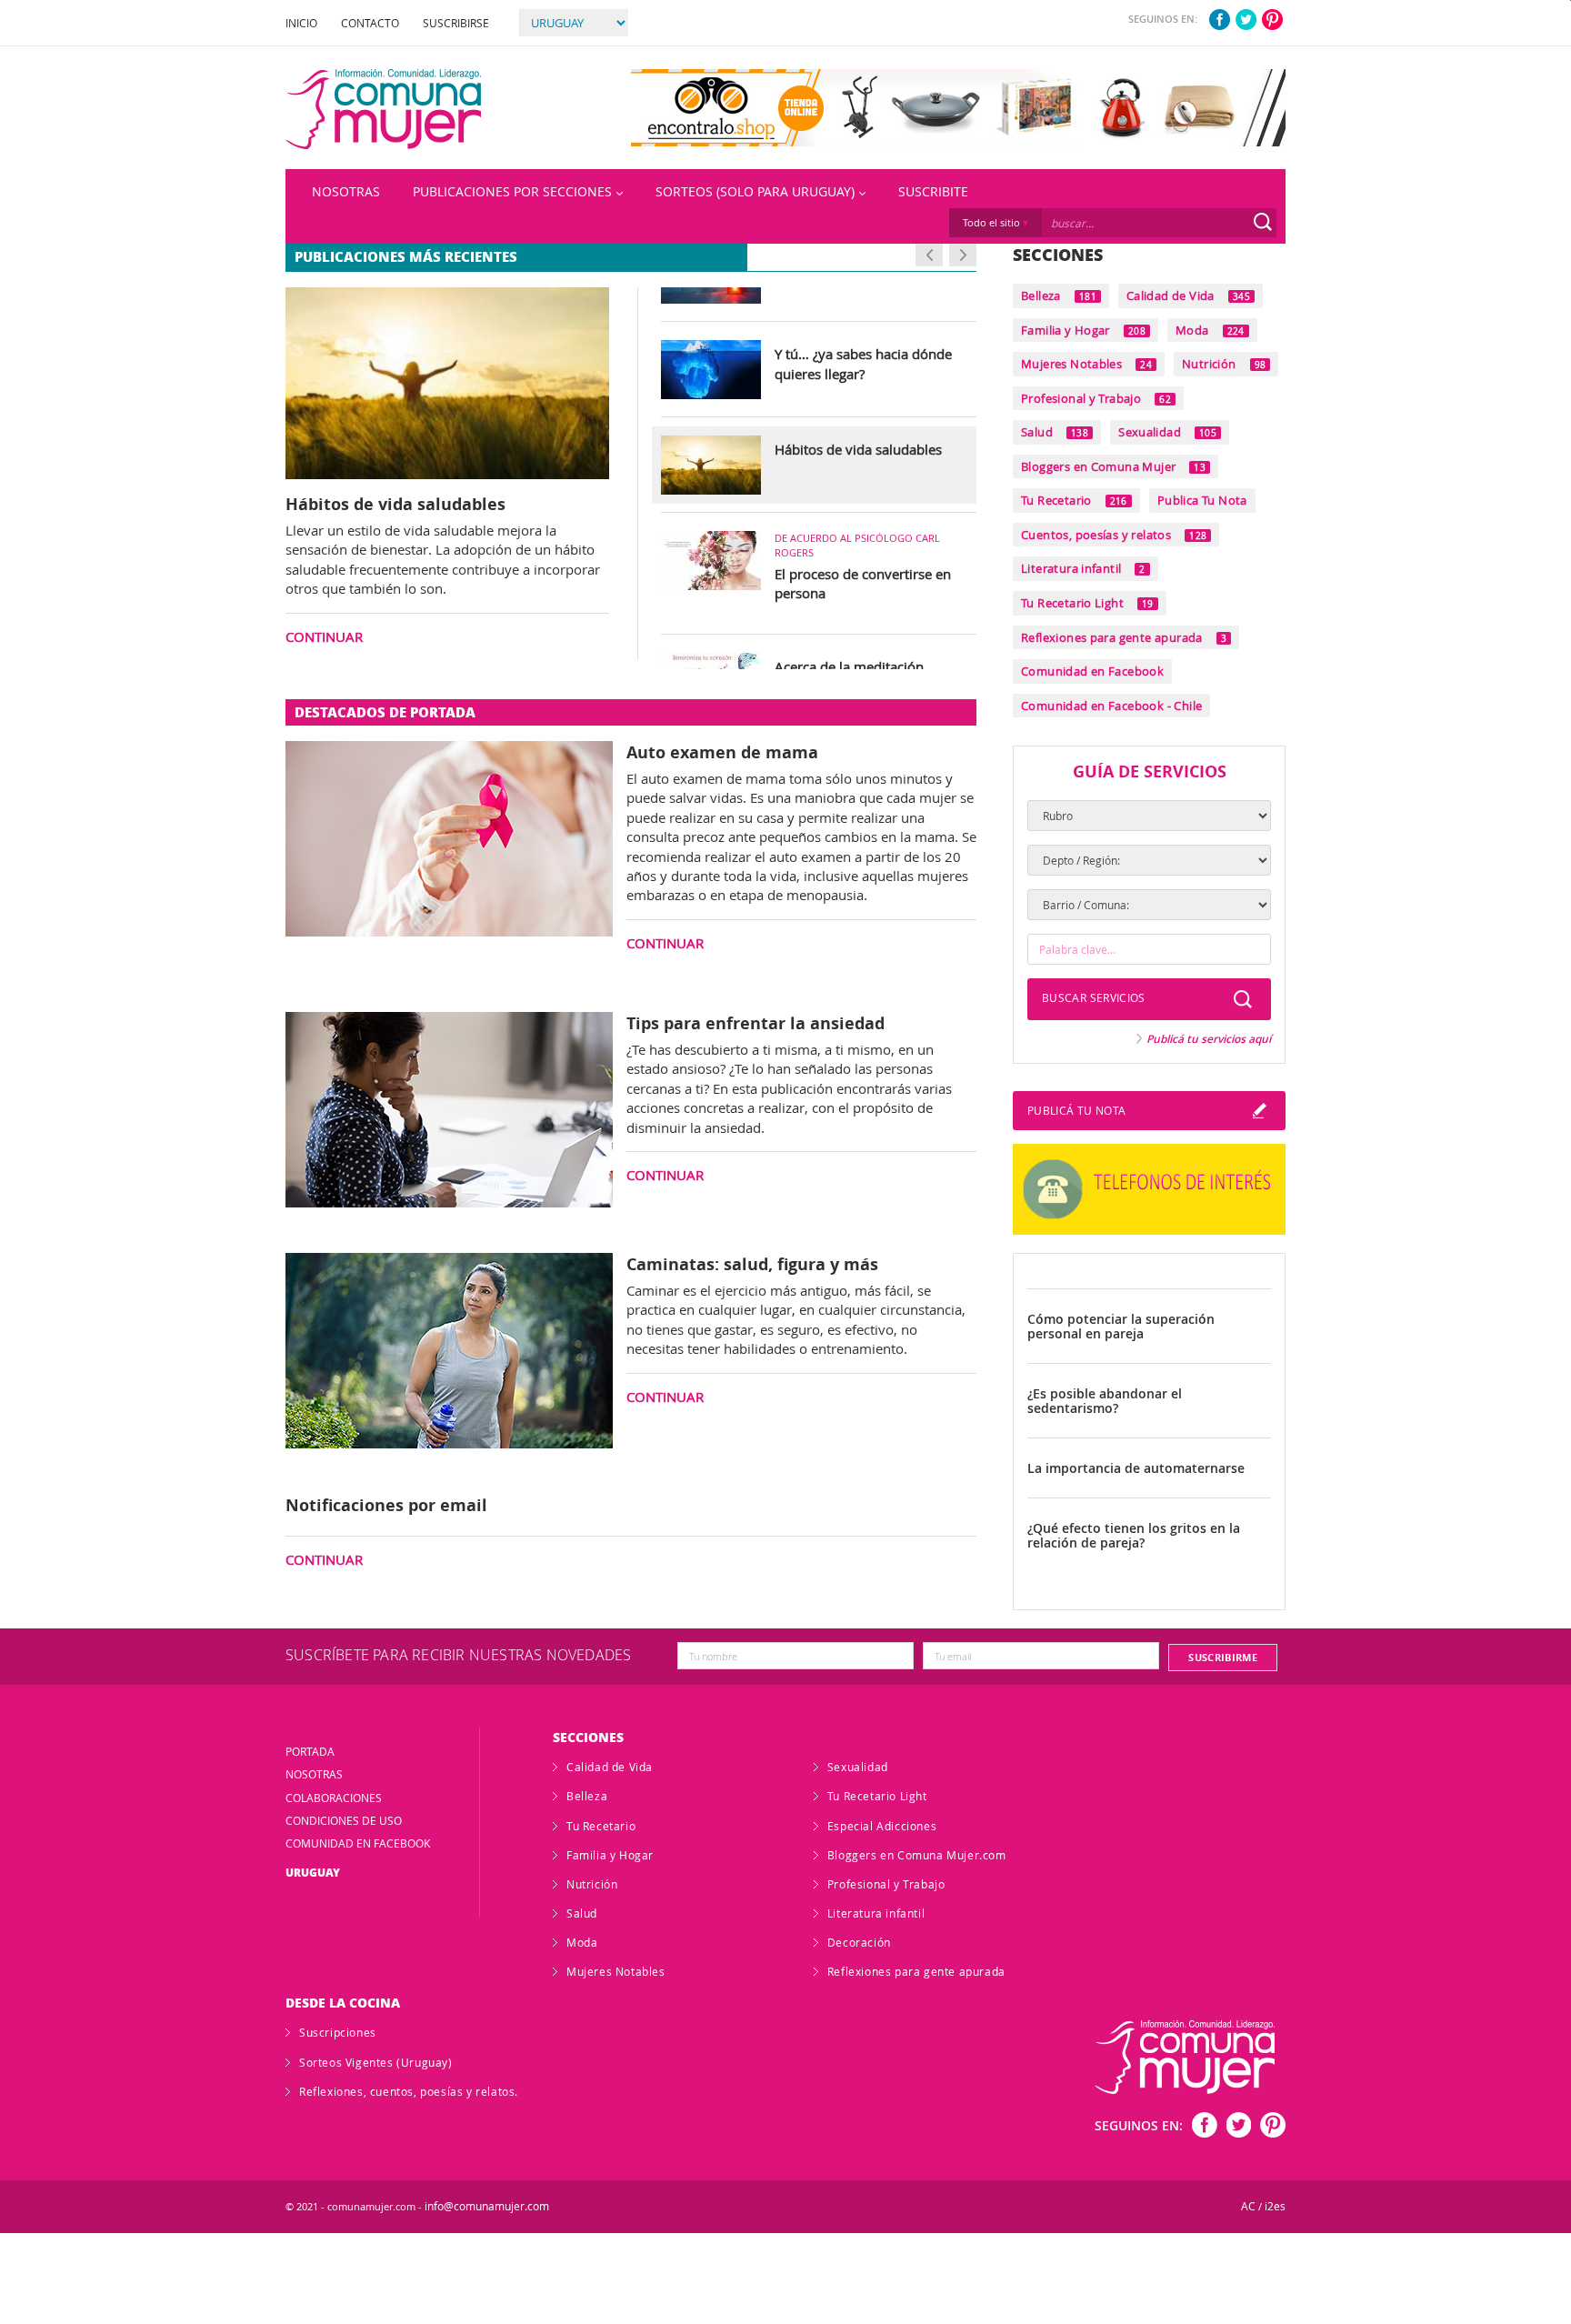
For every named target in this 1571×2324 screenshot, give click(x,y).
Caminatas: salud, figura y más (752, 1264)
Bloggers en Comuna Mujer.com (917, 1855)
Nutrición (1224, 364)
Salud (1055, 432)
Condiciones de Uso (344, 1820)
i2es (1275, 2206)
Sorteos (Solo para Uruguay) (755, 191)
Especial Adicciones (882, 1826)
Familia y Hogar (1083, 330)
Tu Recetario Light (1087, 603)
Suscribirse (456, 23)
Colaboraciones (334, 1798)
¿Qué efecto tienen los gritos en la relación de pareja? (1134, 1536)
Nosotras (346, 191)
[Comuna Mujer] (383, 109)
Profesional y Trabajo (1096, 398)
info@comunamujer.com (487, 2206)
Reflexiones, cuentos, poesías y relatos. (409, 2091)
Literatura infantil (1083, 568)
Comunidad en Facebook (1092, 671)
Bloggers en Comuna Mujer (1113, 466)
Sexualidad (1167, 432)
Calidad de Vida (1188, 296)
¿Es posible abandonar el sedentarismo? (1105, 1401)
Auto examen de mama (722, 752)
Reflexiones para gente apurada (1124, 637)
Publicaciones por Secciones (512, 191)
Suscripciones (338, 2032)
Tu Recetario (1074, 500)
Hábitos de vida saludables (395, 504)
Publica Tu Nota (1202, 500)
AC (1248, 2206)
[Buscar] (1263, 222)
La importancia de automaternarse (1136, 1468)
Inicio (301, 23)
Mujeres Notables (1086, 364)
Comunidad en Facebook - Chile (1111, 706)
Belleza (1059, 296)
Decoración (859, 1942)
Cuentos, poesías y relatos (1114, 535)
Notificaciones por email (386, 1505)
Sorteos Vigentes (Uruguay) (376, 2062)
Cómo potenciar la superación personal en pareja (1121, 1327)
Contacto (370, 23)
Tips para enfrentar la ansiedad (755, 1023)
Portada (310, 1751)
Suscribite (933, 191)
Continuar (324, 636)
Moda (1210, 330)
